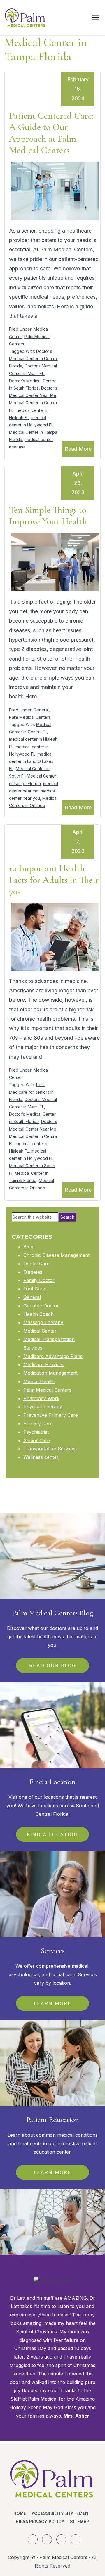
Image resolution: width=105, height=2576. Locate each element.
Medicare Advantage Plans (53, 1356)
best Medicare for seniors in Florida (31, 1092)
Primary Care (38, 1423)
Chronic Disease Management (56, 1255)
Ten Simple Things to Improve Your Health (48, 516)
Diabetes (33, 1272)
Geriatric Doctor (41, 1306)
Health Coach (38, 1314)
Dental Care (36, 1264)
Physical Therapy (43, 1407)
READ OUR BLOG (53, 1665)
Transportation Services (50, 1449)
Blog (28, 1247)
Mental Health (39, 1381)
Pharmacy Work (41, 1398)
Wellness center (41, 1457)
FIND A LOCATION (52, 1834)
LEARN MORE (52, 2003)
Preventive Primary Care (51, 1415)
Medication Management (50, 1373)
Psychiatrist (36, 1432)
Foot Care (34, 1289)
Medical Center (40, 1331)
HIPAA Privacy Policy (40, 2521)
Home (20, 2513)
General (41, 710)
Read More (78, 449)
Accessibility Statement (62, 2513)
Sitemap (79, 2521)
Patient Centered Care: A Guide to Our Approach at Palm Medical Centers (51, 133)
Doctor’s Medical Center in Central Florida (33, 359)
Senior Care (37, 1440)
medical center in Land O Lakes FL (31, 761)
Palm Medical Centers (30, 717)
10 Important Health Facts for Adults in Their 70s (54, 880)
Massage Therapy (43, 1322)
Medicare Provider (44, 1364)
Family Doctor (39, 1280)
